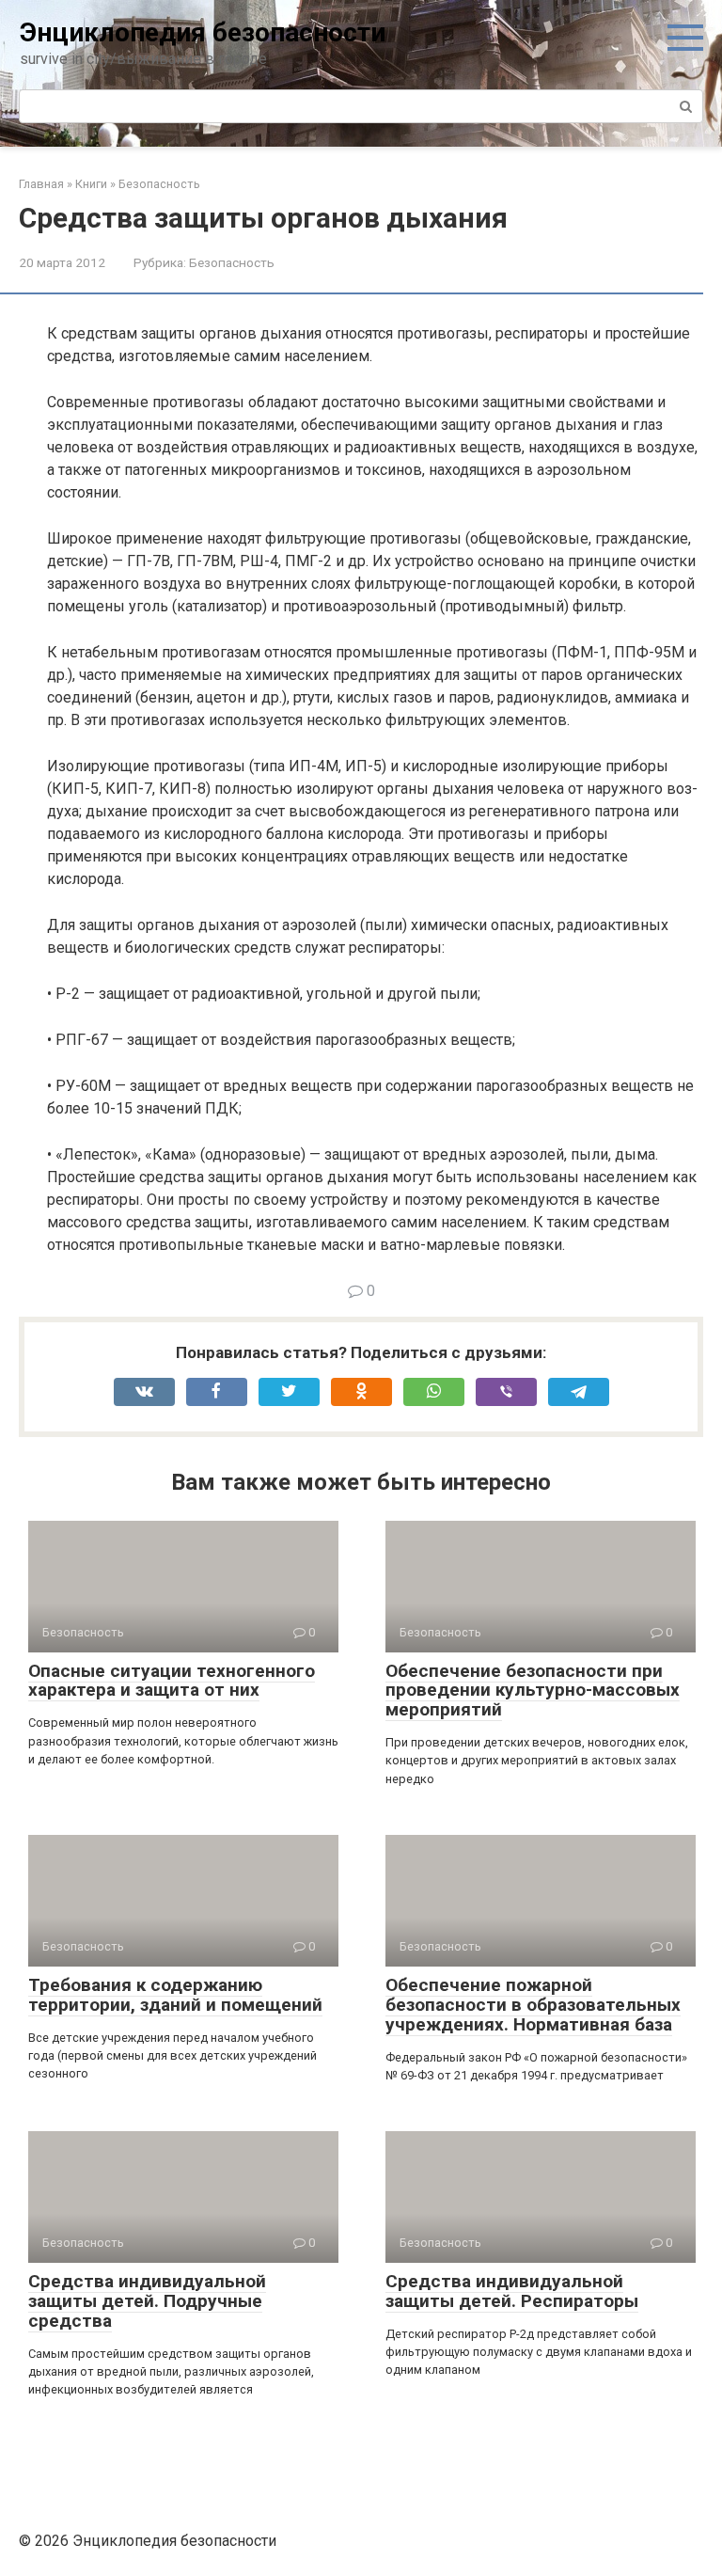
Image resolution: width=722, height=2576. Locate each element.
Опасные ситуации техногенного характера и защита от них (172, 1681)
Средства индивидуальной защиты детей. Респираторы (512, 2291)
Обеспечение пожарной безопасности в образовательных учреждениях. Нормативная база (533, 2005)
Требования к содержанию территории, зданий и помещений (175, 1995)
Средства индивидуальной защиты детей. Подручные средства (147, 2301)
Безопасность (232, 262)
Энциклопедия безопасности (203, 32)
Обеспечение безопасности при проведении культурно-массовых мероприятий (533, 1691)
